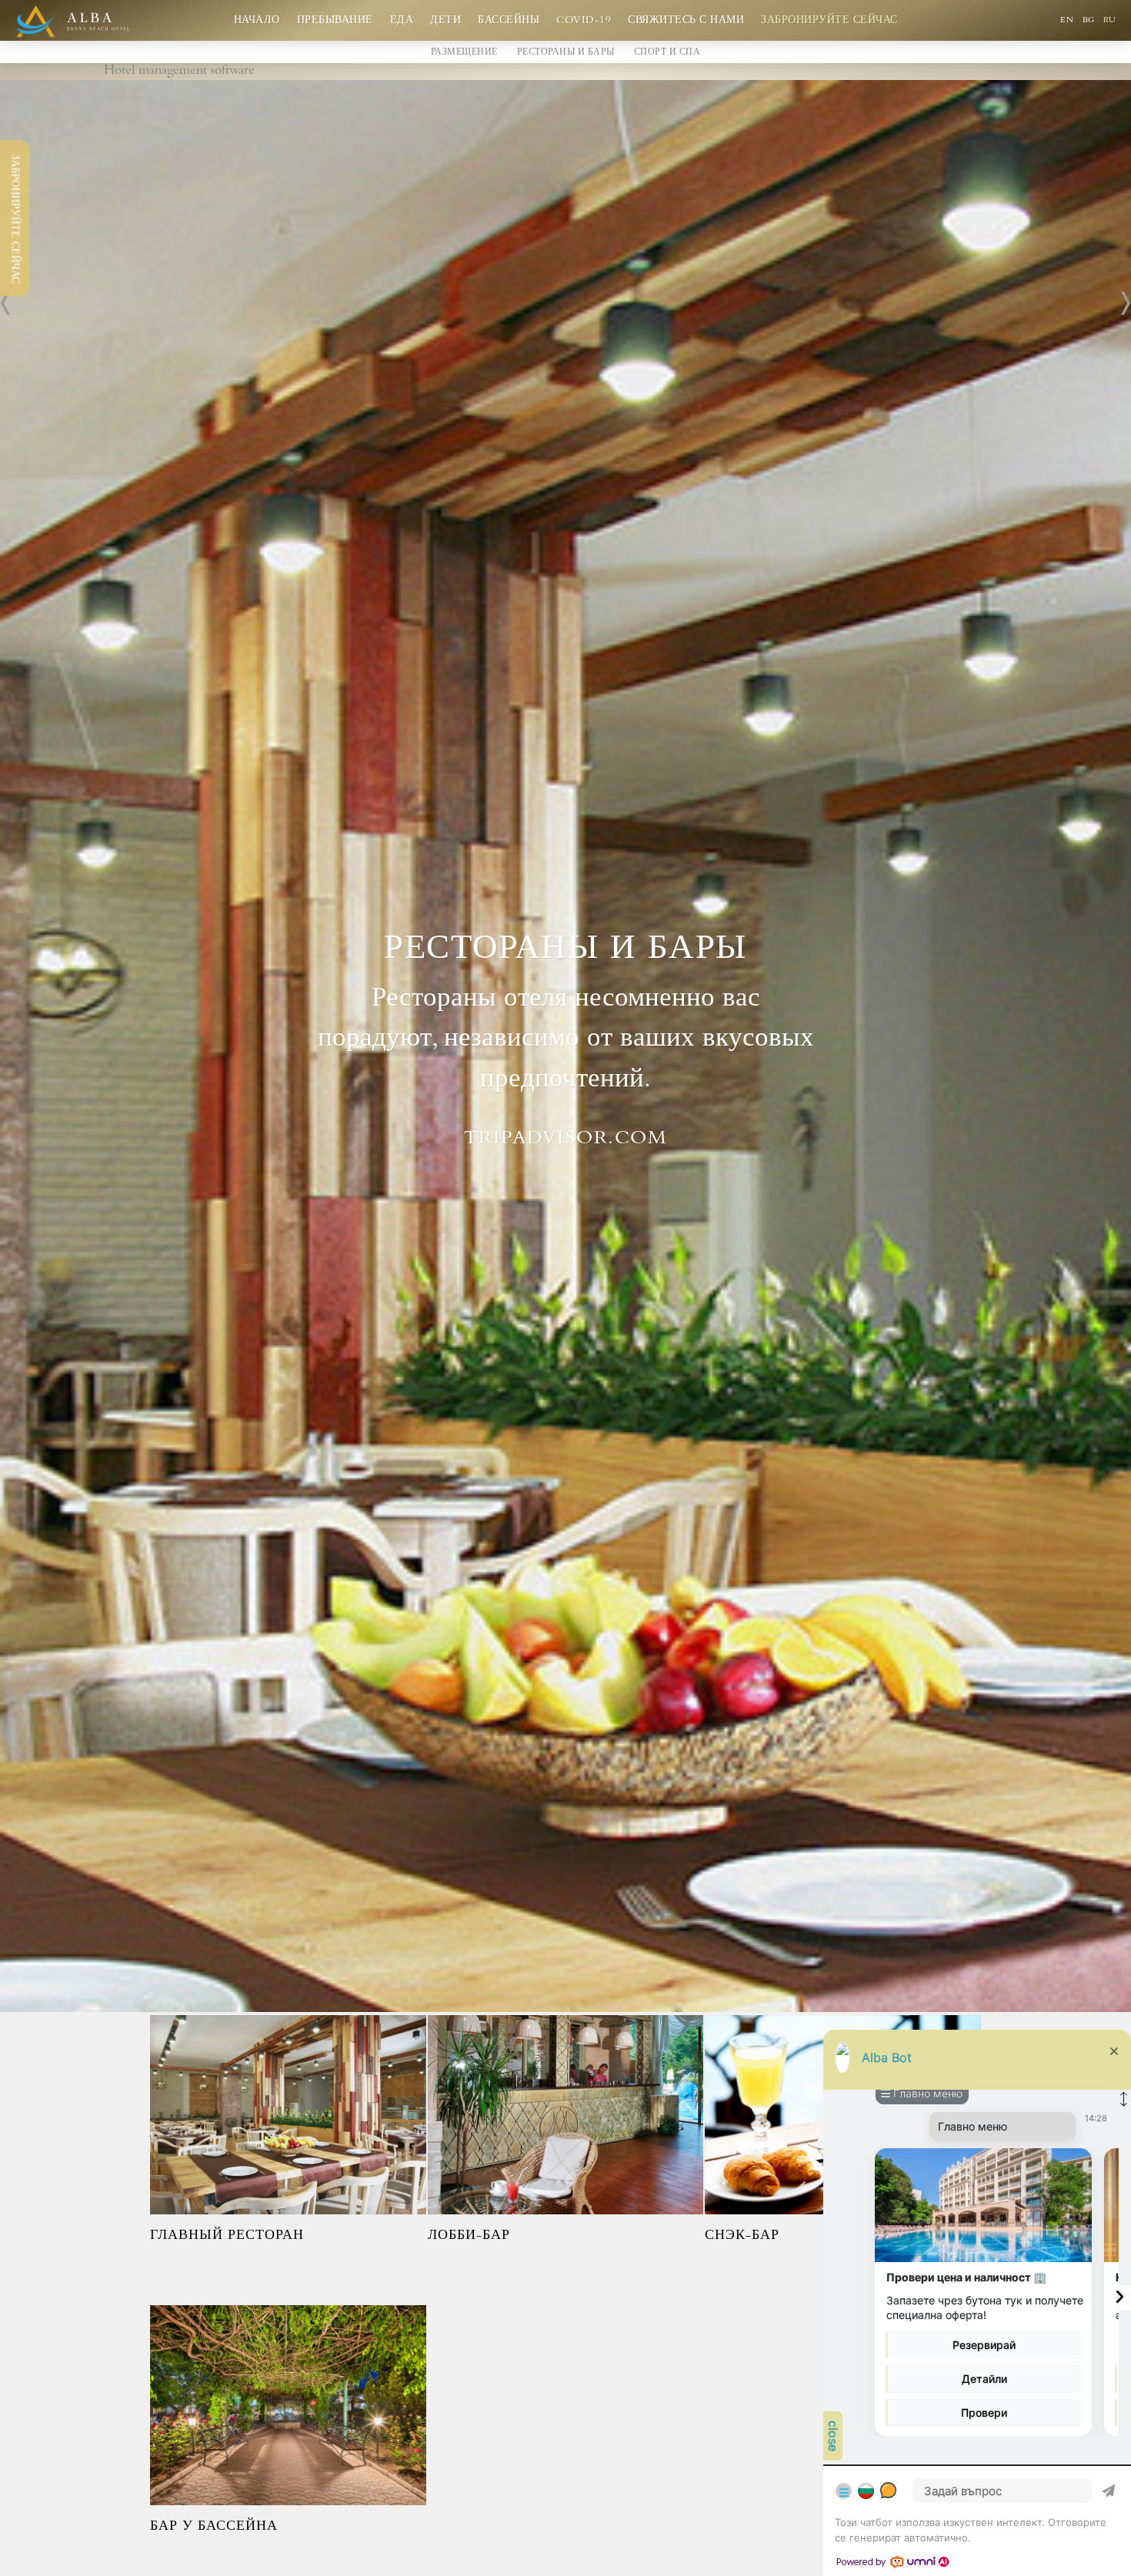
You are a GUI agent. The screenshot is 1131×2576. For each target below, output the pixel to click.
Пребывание (335, 21)
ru (1109, 21)
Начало (257, 21)
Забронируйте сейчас (829, 21)
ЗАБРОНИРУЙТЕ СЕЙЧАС (14, 219)
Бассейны (509, 21)
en (1068, 21)
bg (1090, 21)
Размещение (464, 53)
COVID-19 (584, 21)
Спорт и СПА (667, 53)
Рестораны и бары (566, 53)
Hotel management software (179, 72)
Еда (402, 21)
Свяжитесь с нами (686, 21)
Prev (6, 303)
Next (1125, 303)
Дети (445, 21)
